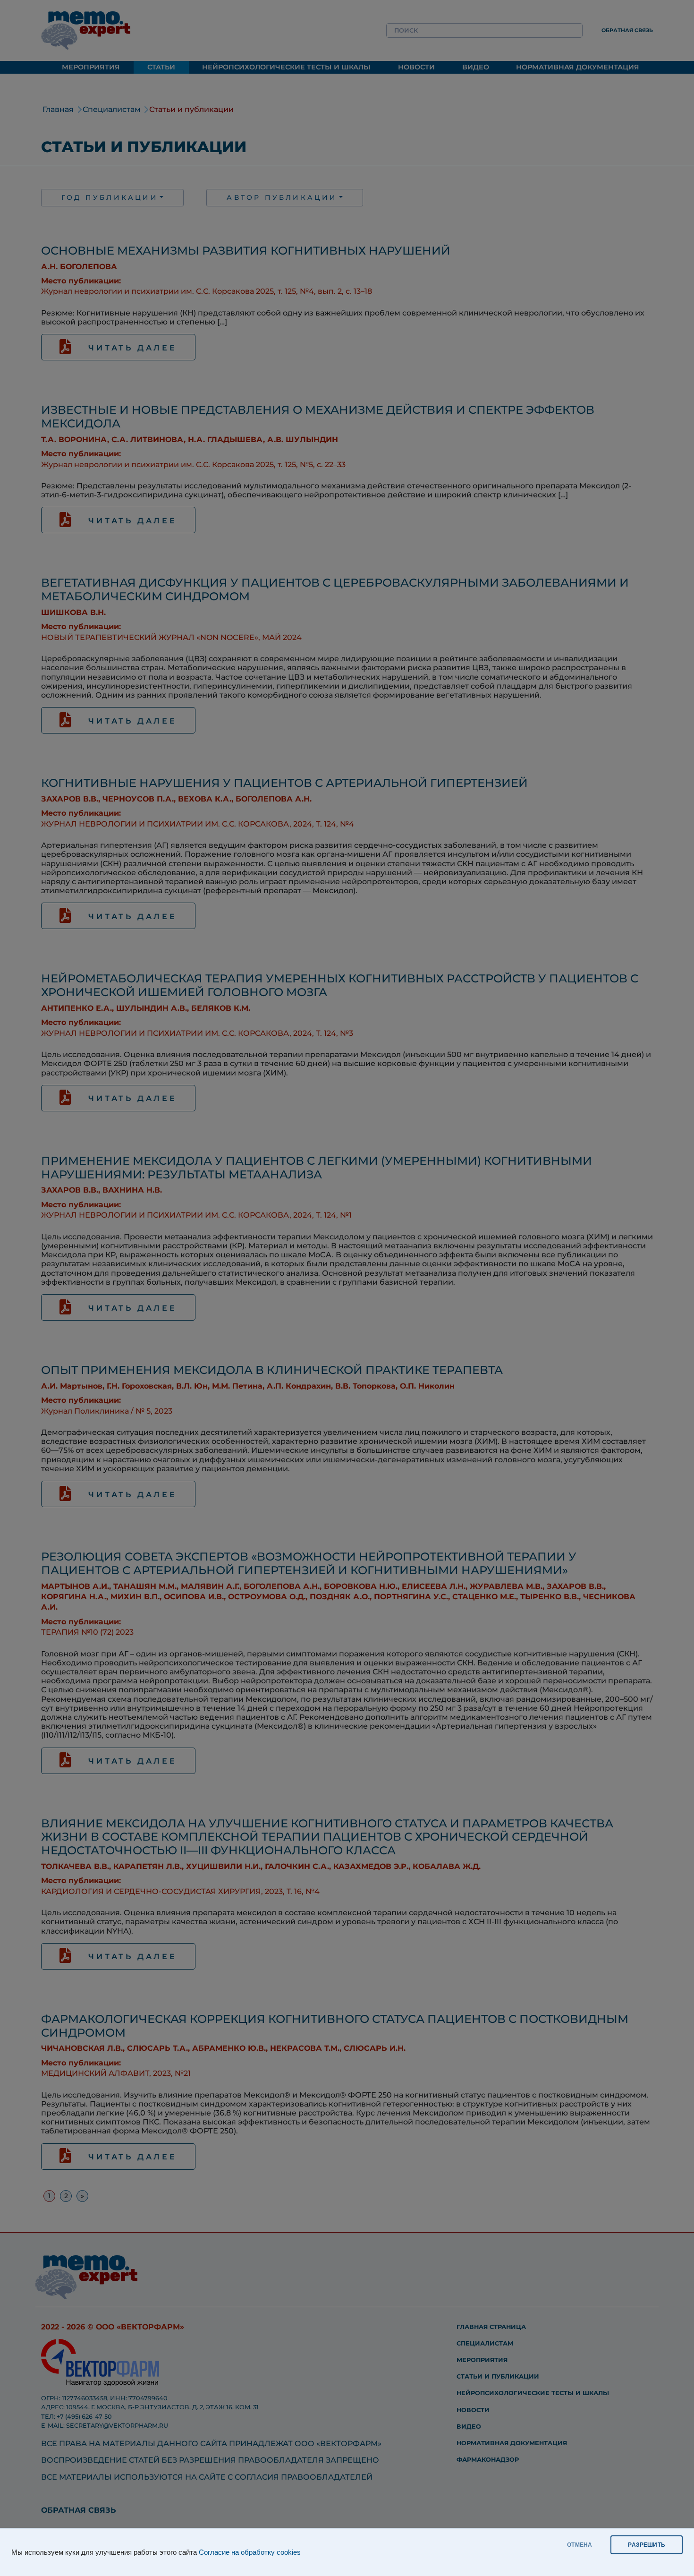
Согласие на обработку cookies (250, 2552)
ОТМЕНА (580, 2545)
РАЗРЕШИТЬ (647, 2545)
